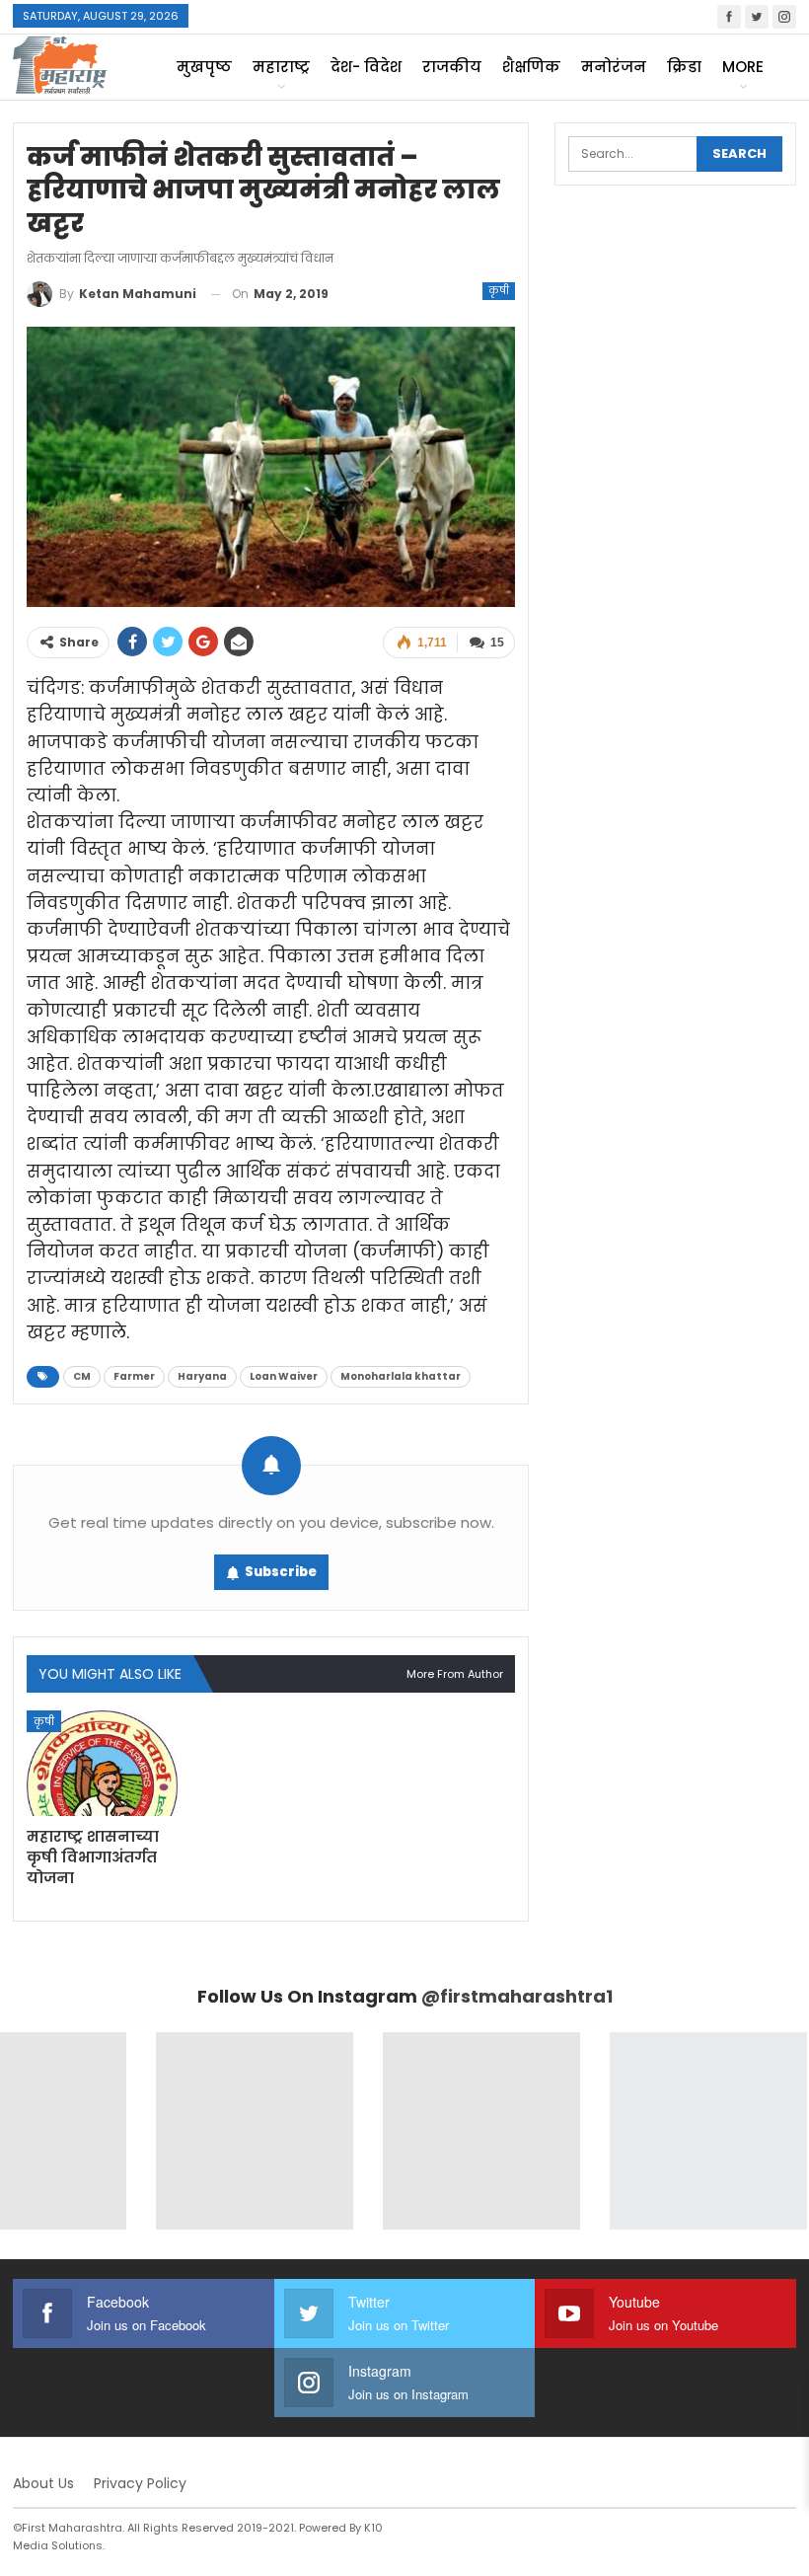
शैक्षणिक (531, 67)
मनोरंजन (614, 67)
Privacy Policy (140, 2483)
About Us (43, 2483)
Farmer (134, 1376)
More (743, 67)
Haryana (202, 1376)
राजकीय (452, 67)
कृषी (499, 291)
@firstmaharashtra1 (517, 1996)
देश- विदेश (366, 67)
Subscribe (281, 1572)
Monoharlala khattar (401, 1376)
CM (82, 1376)
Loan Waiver (284, 1376)
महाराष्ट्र (281, 67)
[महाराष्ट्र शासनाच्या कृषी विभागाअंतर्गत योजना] (102, 1763)
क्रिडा (684, 67)
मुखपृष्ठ (204, 67)
